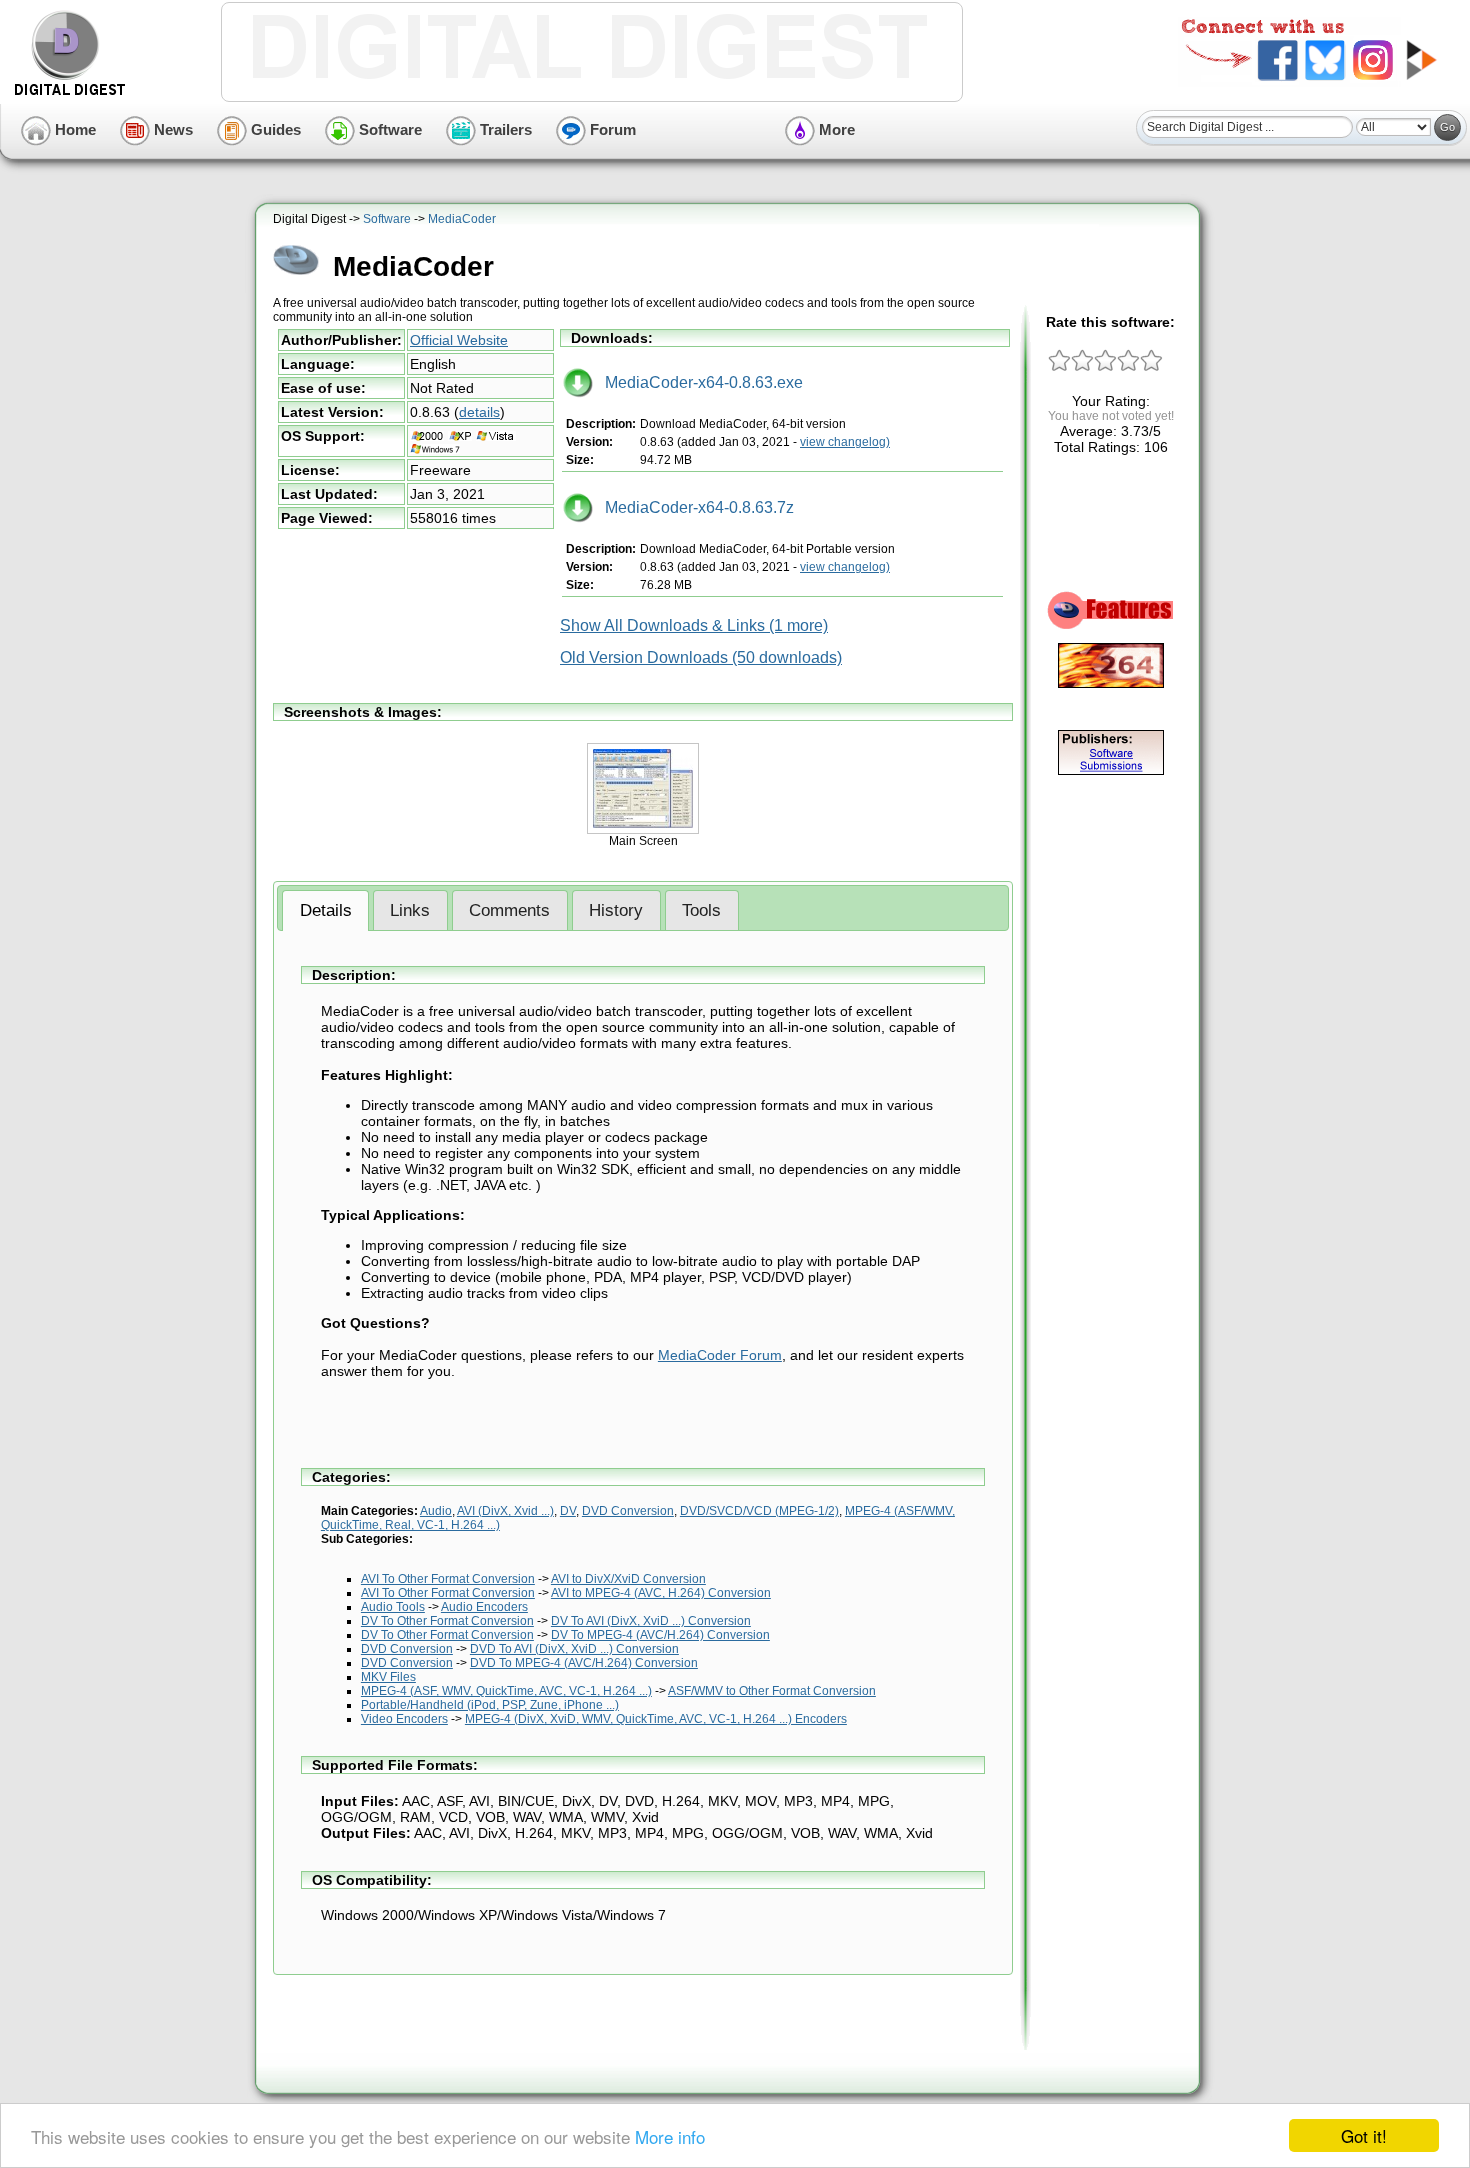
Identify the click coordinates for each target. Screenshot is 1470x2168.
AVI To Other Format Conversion (448, 1579)
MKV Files (388, 1677)
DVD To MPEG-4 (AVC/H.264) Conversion (584, 1663)
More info (670, 2136)
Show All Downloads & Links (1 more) (694, 625)
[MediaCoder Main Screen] (643, 830)
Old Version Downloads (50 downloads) (701, 657)
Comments (509, 910)
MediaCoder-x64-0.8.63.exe (698, 382)
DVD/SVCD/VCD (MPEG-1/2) (759, 1511)
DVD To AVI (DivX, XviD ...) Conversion (574, 1649)
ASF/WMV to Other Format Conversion (772, 1691)
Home (73, 129)
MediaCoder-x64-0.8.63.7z (693, 507)
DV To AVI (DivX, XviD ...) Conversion (651, 1621)
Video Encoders (404, 1719)
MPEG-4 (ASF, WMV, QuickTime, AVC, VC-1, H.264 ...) (506, 1691)
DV (568, 1511)
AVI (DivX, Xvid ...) (505, 1511)
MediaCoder (462, 219)
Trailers (504, 129)
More (835, 129)
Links (410, 910)
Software (388, 129)
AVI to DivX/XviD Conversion (628, 1579)
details (479, 412)
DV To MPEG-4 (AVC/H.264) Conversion (660, 1635)
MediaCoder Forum (720, 1355)
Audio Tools (393, 1607)
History (616, 910)
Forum (611, 129)
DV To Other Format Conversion (447, 1621)
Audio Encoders (484, 1607)
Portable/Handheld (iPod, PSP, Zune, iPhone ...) (490, 1705)
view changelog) (845, 442)
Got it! (1364, 2135)
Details (326, 910)
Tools (701, 910)
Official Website (459, 340)
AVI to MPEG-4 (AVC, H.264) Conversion (661, 1593)
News (171, 129)
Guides (274, 129)
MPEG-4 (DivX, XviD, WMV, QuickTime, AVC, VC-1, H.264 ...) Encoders (656, 1719)
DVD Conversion (628, 1511)
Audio (436, 1511)
